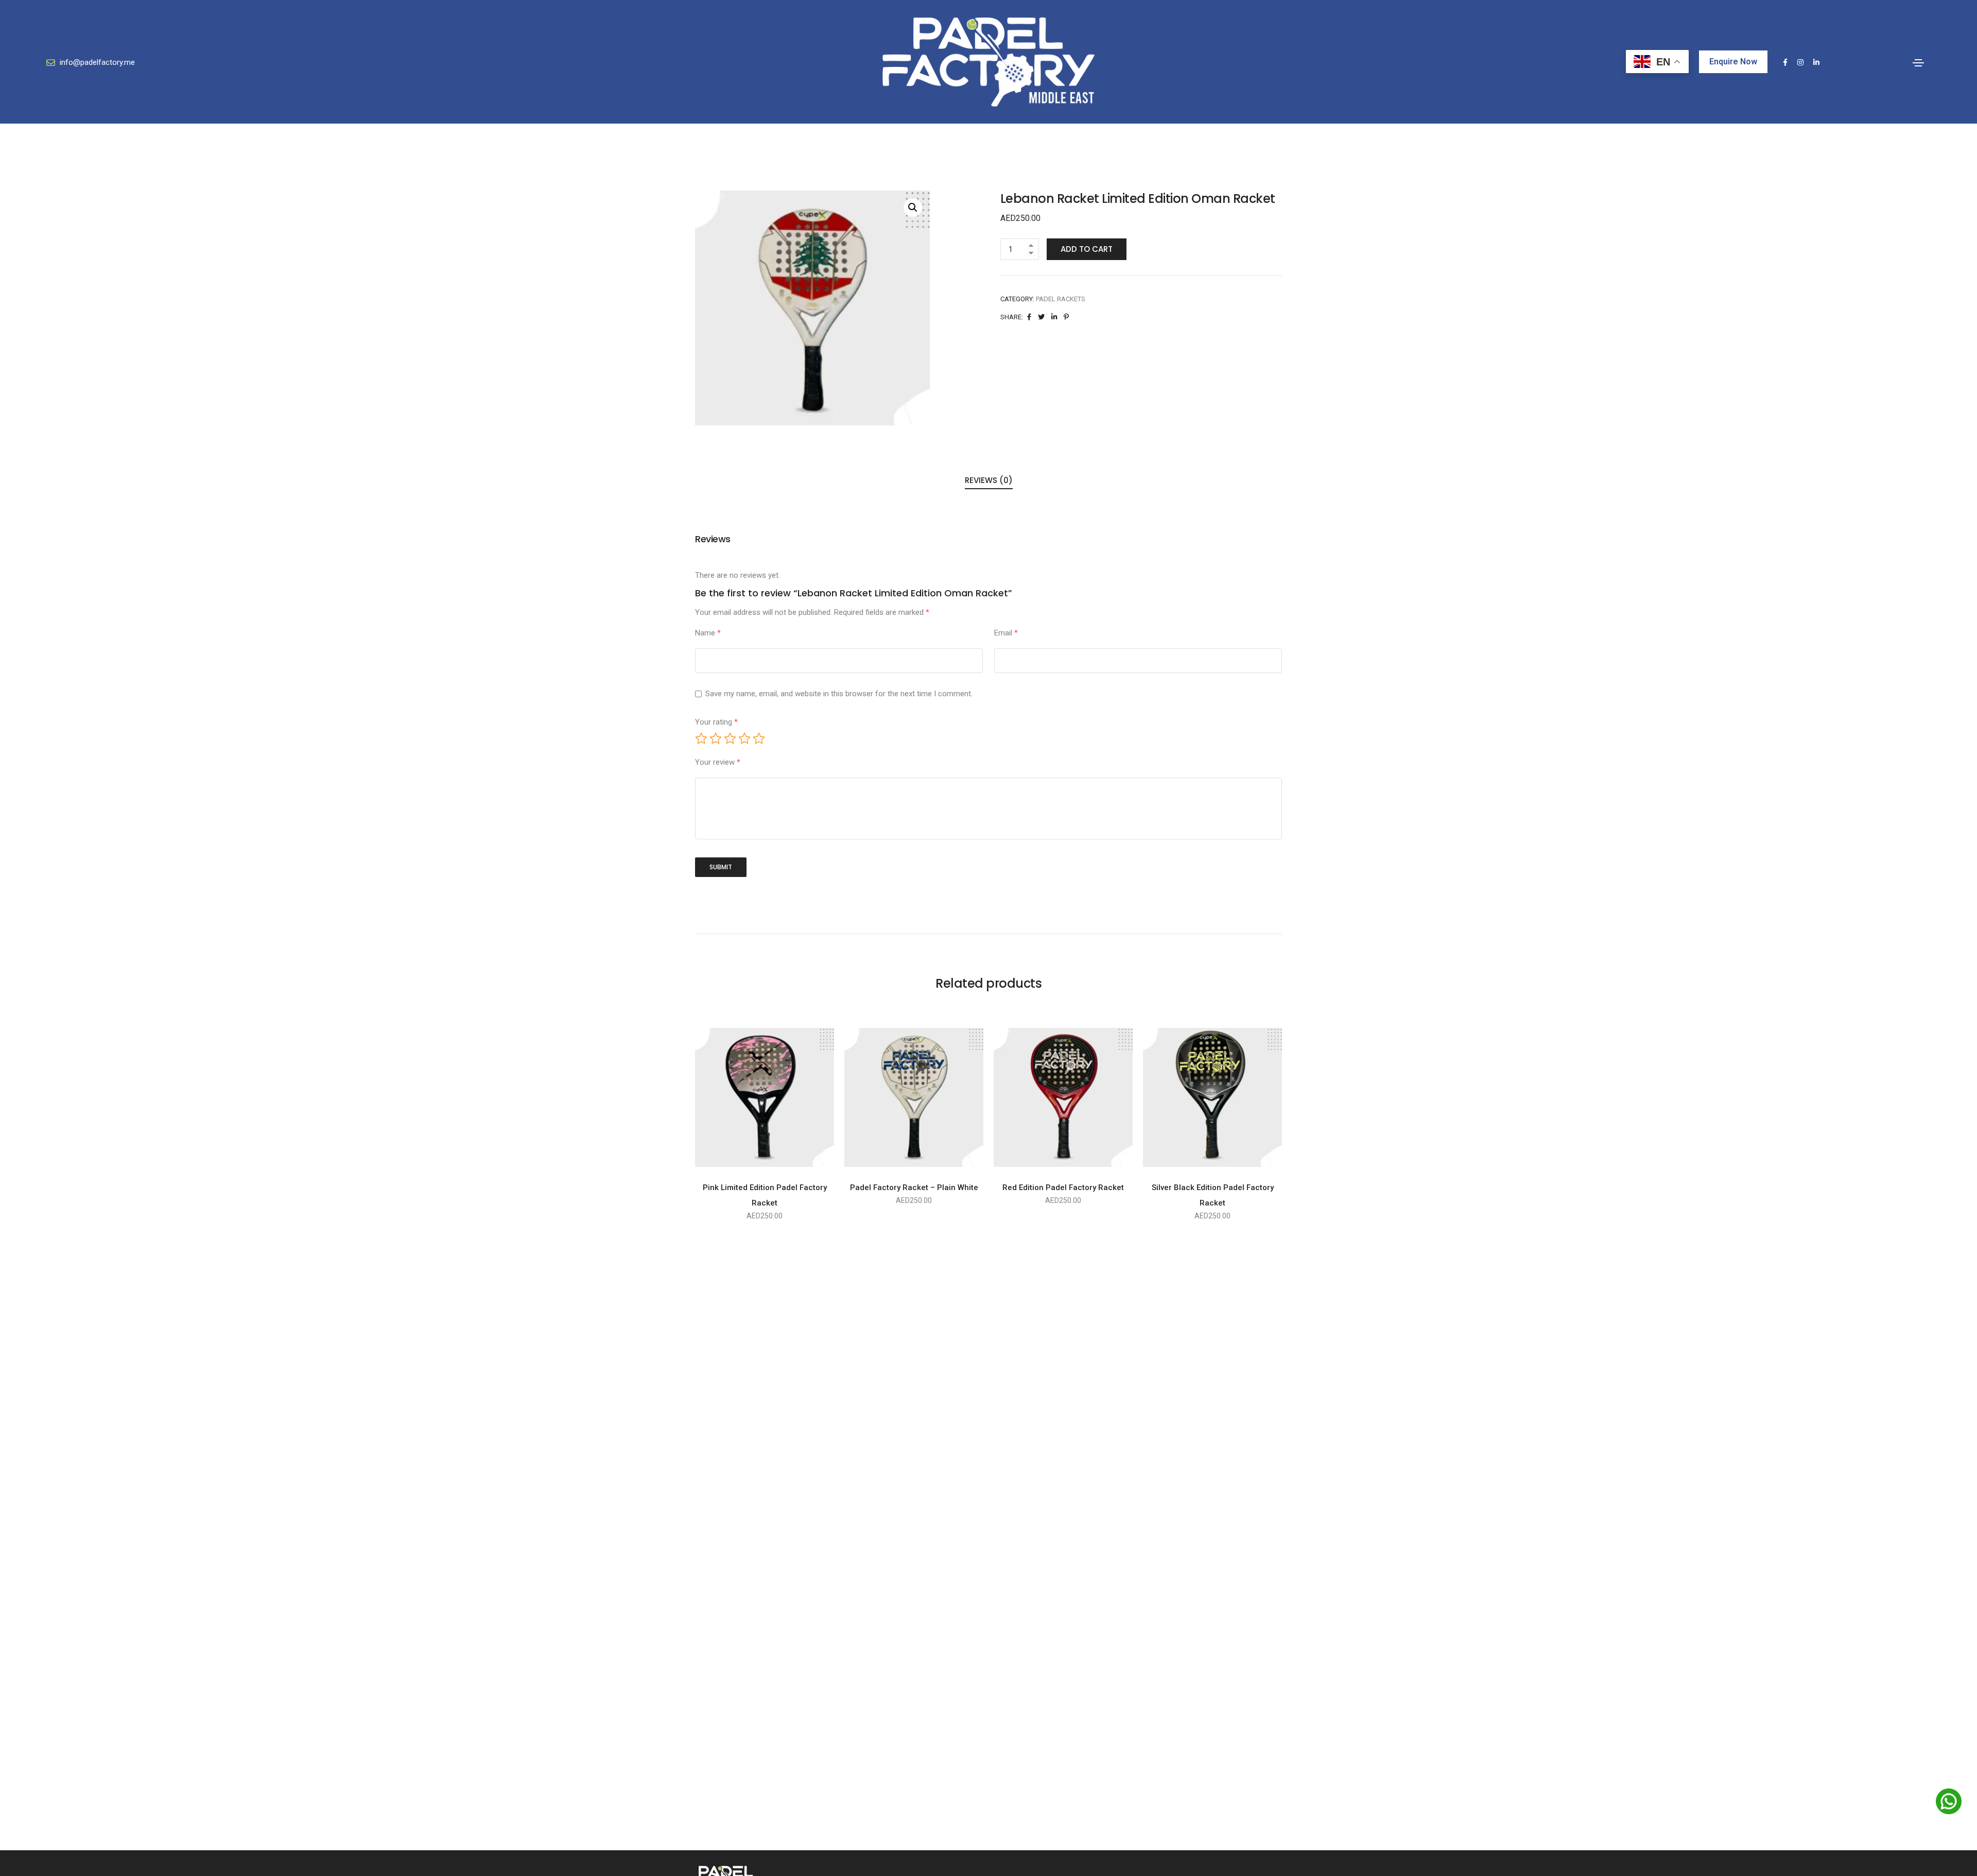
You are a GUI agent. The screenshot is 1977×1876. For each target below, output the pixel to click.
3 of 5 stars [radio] (730, 738)
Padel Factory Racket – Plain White (914, 1187)
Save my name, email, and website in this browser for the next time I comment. (839, 694)
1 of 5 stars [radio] (701, 738)
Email (1006, 633)
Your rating (716, 722)
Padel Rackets (1061, 299)
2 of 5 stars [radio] (716, 738)
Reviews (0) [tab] (989, 480)
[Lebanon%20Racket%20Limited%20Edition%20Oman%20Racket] (1029, 317)
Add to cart (1087, 249)
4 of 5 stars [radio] (744, 738)
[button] (913, 208)
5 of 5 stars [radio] (759, 738)
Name (708, 633)
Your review (718, 762)
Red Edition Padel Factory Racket (1063, 1187)
